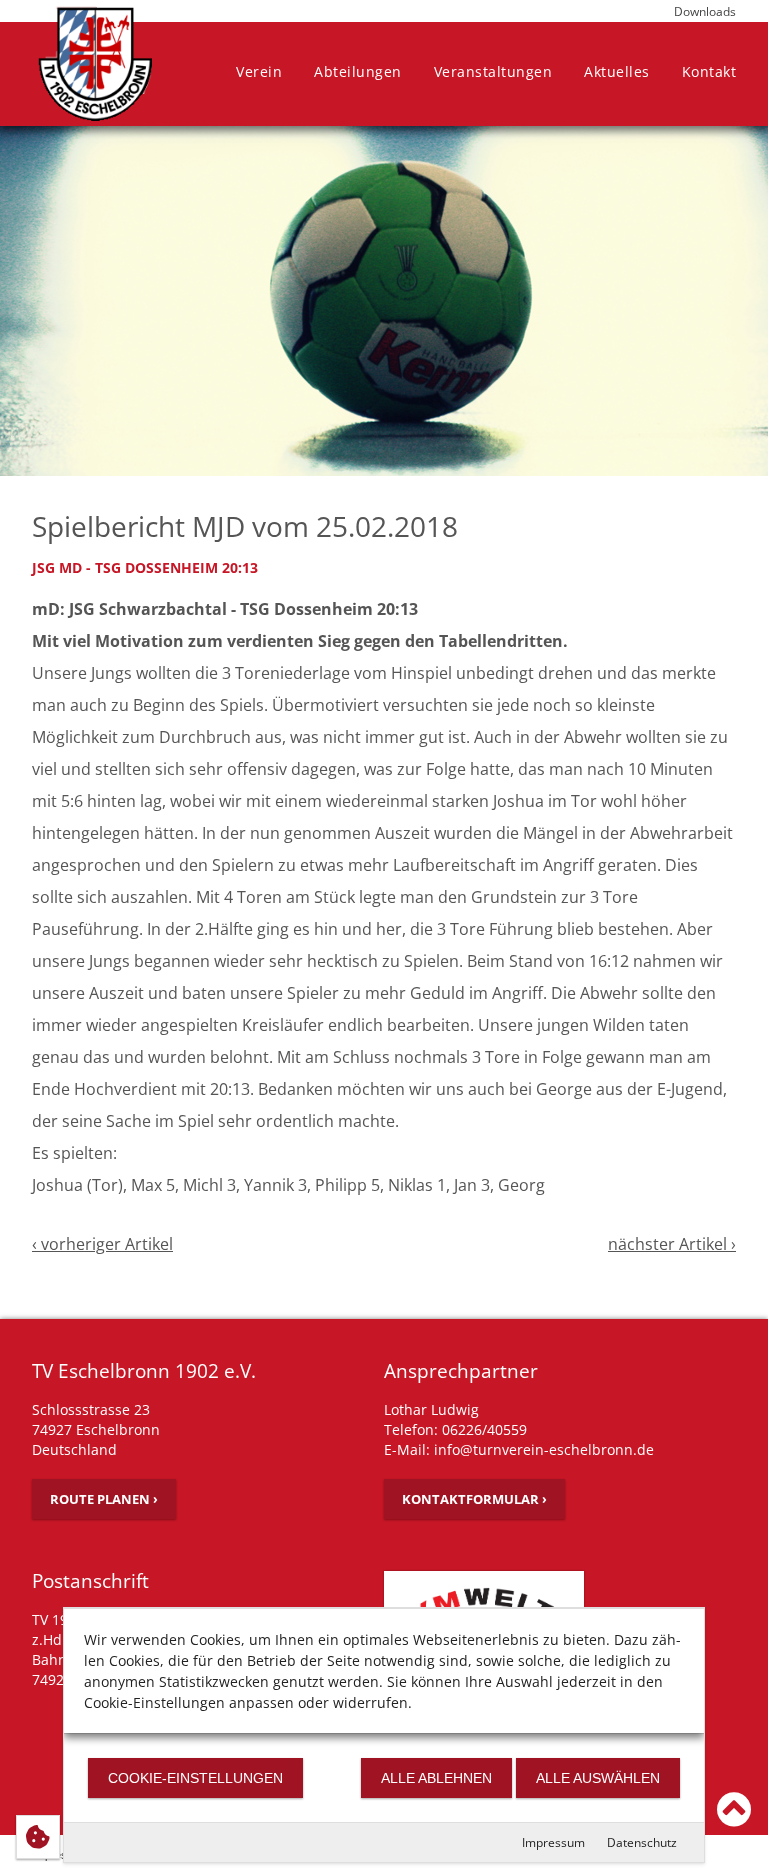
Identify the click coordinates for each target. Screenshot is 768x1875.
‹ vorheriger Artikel (102, 1244)
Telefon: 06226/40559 (455, 1429)
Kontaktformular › (474, 1499)
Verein (259, 71)
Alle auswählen (598, 1778)
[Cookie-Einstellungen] (38, 1837)
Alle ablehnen (436, 1778)
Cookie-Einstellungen (195, 1778)
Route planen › (104, 1499)
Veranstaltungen (493, 71)
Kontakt (709, 71)
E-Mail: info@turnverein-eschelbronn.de (519, 1449)
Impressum (553, 1842)
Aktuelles (617, 71)
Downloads (705, 11)
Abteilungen (358, 71)
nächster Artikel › (672, 1244)
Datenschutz (642, 1842)
